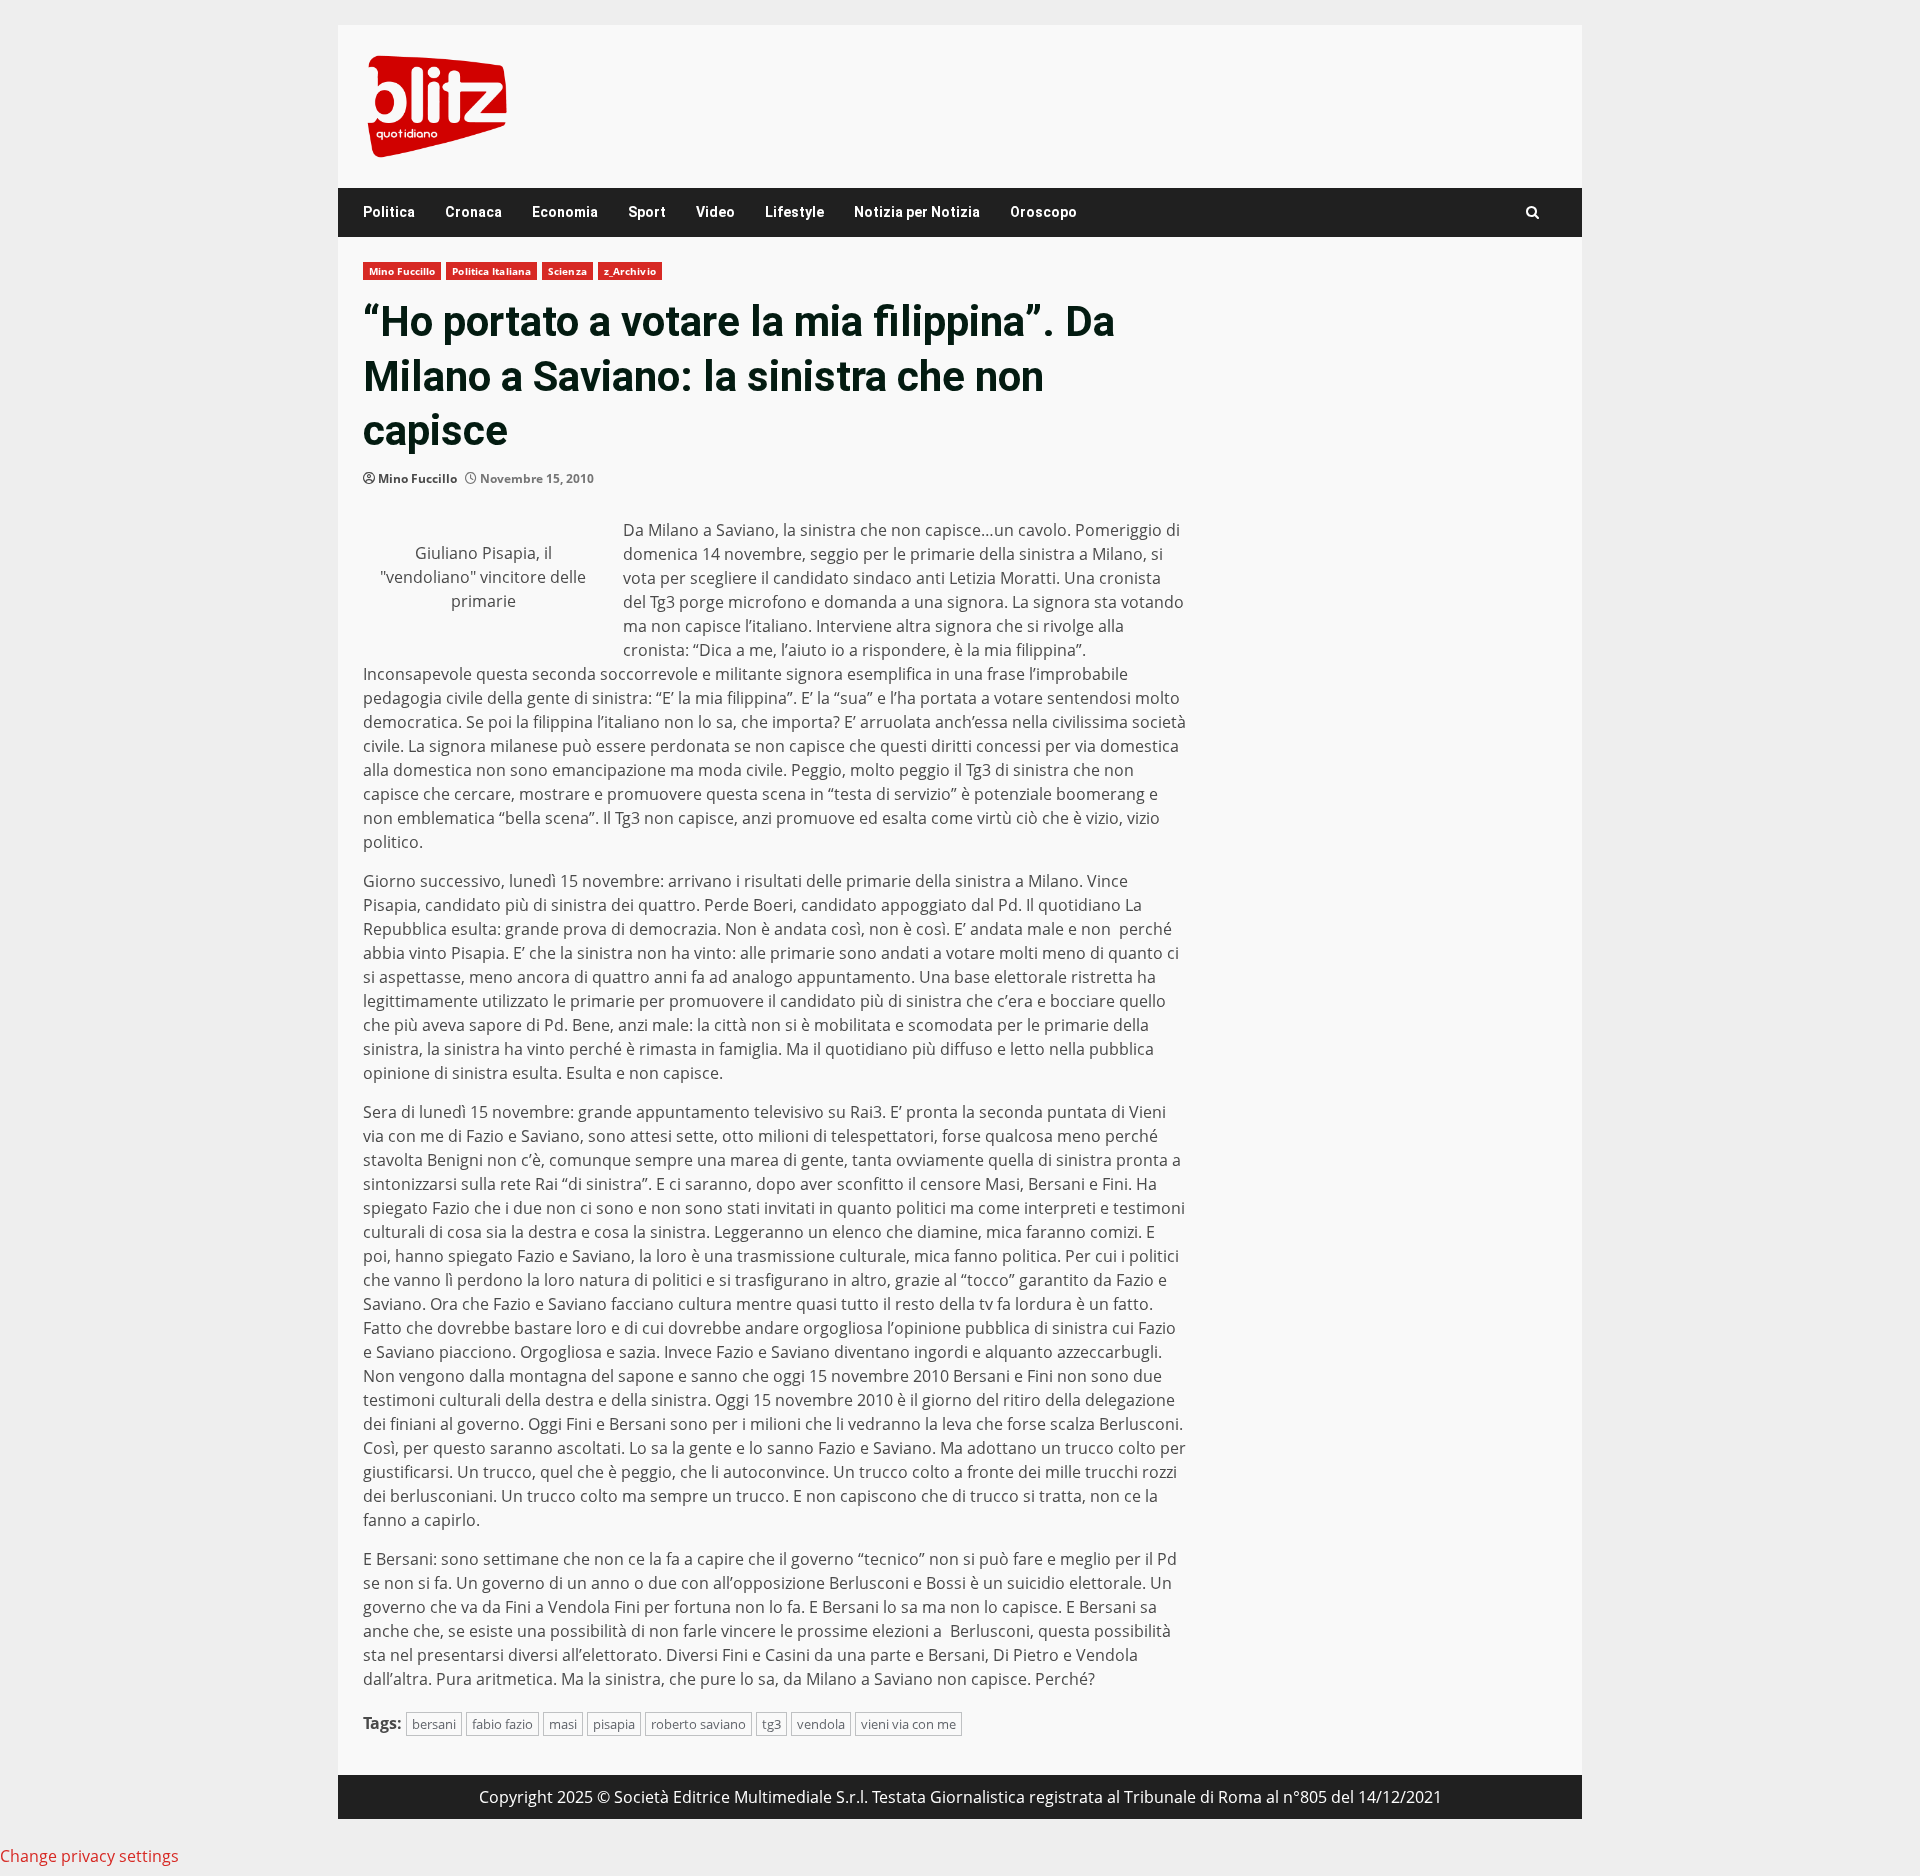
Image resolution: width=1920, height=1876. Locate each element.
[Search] (1532, 212)
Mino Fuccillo (402, 271)
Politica (389, 212)
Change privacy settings (89, 1856)
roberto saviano (698, 1724)
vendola (821, 1724)
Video (715, 212)
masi (563, 1724)
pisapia (614, 1724)
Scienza (567, 271)
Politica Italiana (491, 271)
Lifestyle (794, 212)
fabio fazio (502, 1724)
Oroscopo (1043, 212)
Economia (565, 212)
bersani (434, 1724)
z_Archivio (630, 271)
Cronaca (473, 212)
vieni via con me (908, 1724)
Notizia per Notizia (917, 212)
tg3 (771, 1724)
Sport (647, 212)
